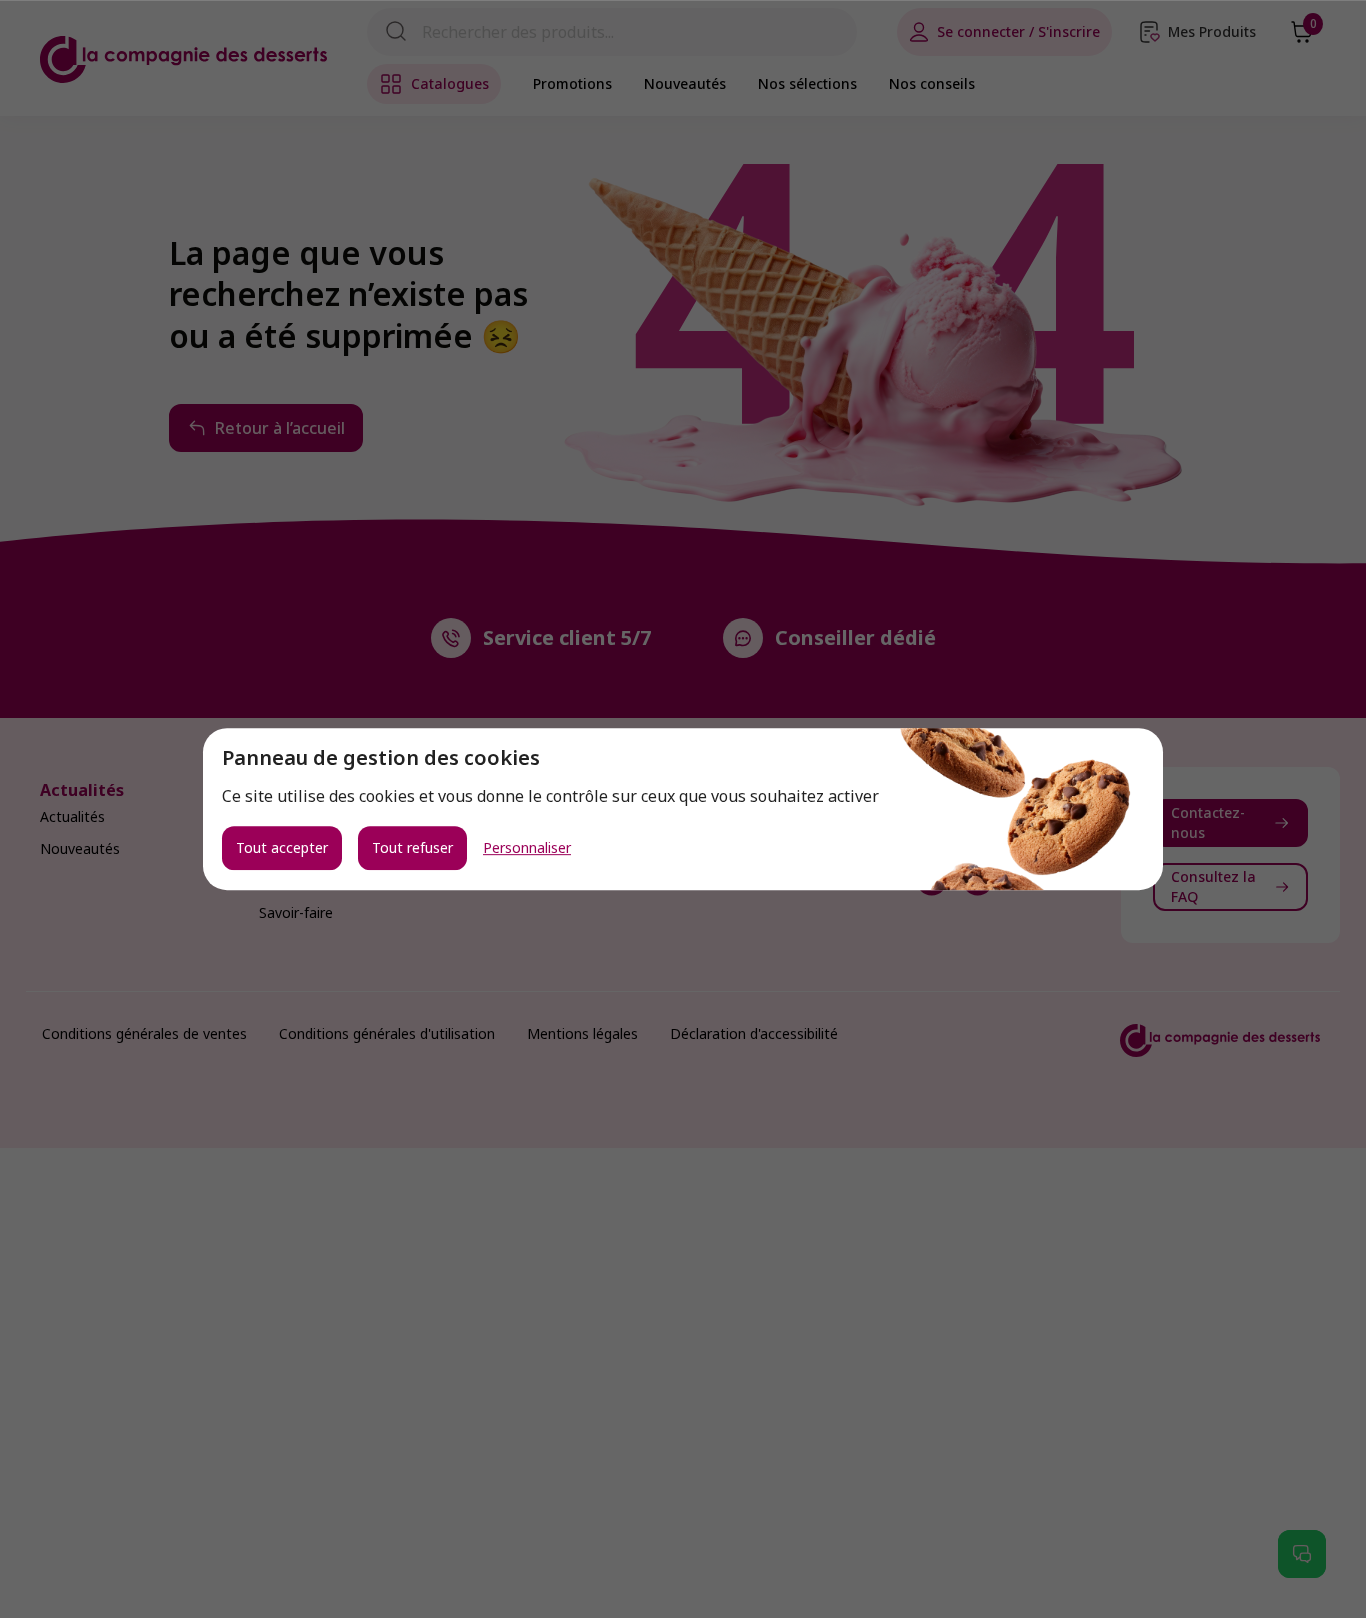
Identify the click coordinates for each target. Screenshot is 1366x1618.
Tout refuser (412, 847)
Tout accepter (282, 847)
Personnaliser (527, 848)
